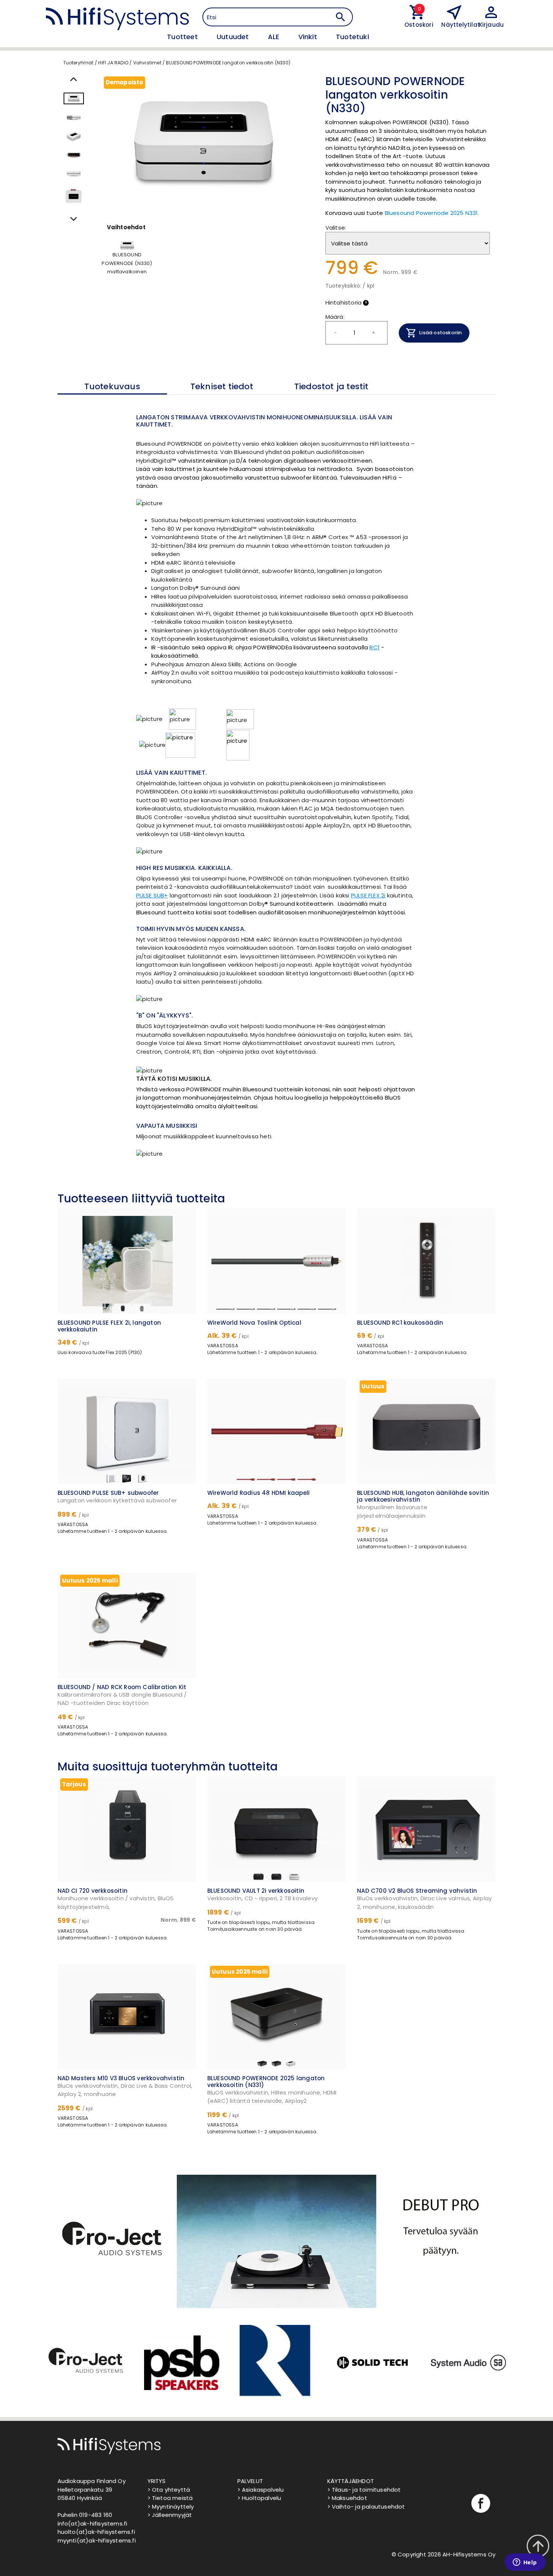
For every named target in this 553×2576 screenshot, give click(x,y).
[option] (85, 2363)
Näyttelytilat (461, 25)
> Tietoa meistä (170, 2498)
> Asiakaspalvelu (261, 2490)
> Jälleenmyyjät (170, 2515)
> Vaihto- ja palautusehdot (366, 2507)
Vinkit (309, 37)
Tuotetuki (352, 37)
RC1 (374, 647)
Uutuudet (234, 37)
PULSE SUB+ (152, 895)
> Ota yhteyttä (169, 2490)
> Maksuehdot (347, 2498)
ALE (275, 37)
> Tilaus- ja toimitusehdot (364, 2490)
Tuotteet (183, 37)
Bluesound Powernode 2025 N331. (432, 213)
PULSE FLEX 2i (368, 895)
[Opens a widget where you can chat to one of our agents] (525, 2563)
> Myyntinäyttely (171, 2507)
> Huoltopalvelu (259, 2498)
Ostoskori (417, 25)
